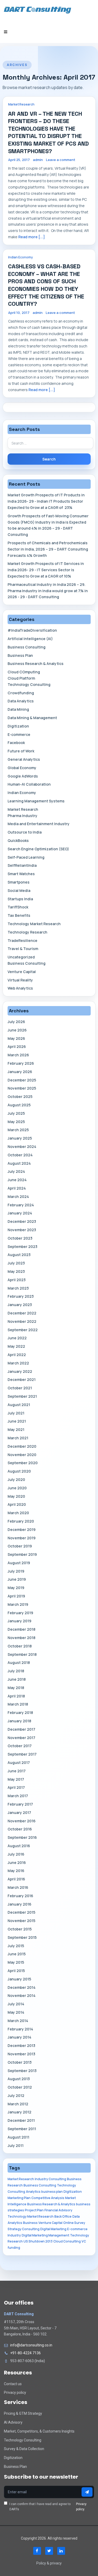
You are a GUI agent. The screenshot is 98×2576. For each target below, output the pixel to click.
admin (38, 160)
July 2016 (16, 1854)
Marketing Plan (19, 2198)
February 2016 (20, 1896)
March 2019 (18, 1604)
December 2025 (22, 1080)
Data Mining (18, 709)
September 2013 (22, 2071)
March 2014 (18, 2021)
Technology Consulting (29, 684)
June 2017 (17, 1771)
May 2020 (16, 1496)
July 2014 (16, 2004)
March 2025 (18, 1130)
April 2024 (17, 1188)
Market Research (21, 104)
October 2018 (20, 1646)
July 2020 (16, 1479)
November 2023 (22, 1230)
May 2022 (16, 1346)
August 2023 (19, 1255)
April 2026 (17, 1046)
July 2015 (16, 1946)
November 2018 (21, 1638)
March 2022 (18, 1363)
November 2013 (21, 2054)
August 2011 (18, 2137)
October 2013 (20, 2062)
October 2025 (20, 1097)
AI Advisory (13, 2422)
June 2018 (17, 1679)
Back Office (63, 2216)
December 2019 (22, 1529)
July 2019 (16, 1571)
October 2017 (20, 1746)
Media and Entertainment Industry (39, 824)
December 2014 (22, 1987)
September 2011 (22, 2129)
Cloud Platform (21, 678)
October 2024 (20, 1155)
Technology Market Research (34, 924)
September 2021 (22, 1396)
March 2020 (18, 1513)
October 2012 (20, 2087)
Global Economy (22, 768)
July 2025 (16, 1113)
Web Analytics (20, 988)
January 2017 (19, 1812)
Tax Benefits (19, 915)
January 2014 (19, 2037)
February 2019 (20, 1613)
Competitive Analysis (48, 2198)
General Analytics (24, 759)
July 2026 (16, 1022)
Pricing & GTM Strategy (23, 2413)
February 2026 (21, 1063)
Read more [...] (32, 237)
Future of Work (21, 751)
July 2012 (16, 2095)
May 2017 (16, 1779)
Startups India (20, 899)
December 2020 (22, 1446)
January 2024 (20, 1213)
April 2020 (17, 1504)
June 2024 (17, 1180)
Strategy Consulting (24, 2229)
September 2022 (23, 1330)
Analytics (33, 2192)
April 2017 (16, 1787)
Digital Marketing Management (45, 2235)
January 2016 (19, 1904)
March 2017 (18, 1796)
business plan (52, 2192)
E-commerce (19, 734)
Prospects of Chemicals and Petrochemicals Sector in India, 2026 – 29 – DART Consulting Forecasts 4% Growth (48, 549)
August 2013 (19, 2079)
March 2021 (18, 1438)
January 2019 (19, 1621)
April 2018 (16, 1696)
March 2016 (18, 1887)
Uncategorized (21, 957)
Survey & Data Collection (24, 2449)
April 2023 (17, 1280)
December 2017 (21, 1729)
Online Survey (74, 2223)
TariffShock (18, 907)
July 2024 (16, 1171)
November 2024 (22, 1147)
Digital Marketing (53, 2229)
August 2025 (19, 1105)
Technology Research (27, 932)
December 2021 (22, 1379)
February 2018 (20, 1712)
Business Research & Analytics (36, 664)
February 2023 (21, 1296)
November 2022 (22, 1321)
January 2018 (19, 1721)
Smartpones (19, 882)
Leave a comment (61, 160)
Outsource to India (25, 832)
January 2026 (20, 1072)
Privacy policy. (81, 2507)
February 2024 (21, 1205)
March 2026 (18, 1055)
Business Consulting (27, 647)
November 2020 (22, 1455)
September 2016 (22, 1837)
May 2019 (16, 1588)
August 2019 (19, 1563)
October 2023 (20, 1238)
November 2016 (22, 1821)
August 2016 (19, 1846)
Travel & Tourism (23, 949)
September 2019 (22, 1554)
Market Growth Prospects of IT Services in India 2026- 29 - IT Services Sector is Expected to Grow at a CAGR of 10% (46, 570)
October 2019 (20, 1546)
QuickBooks (18, 840)
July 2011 (16, 2145)
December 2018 (21, 1629)
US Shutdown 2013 (38, 2241)
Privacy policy (15, 2392)
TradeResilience (22, 940)
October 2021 (20, 1388)
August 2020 (19, 1471)
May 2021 (16, 1429)
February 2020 (21, 1521)
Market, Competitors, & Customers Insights (39, 2431)
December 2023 (22, 1221)
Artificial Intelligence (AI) (30, 639)
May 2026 (16, 1038)
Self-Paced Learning (26, 857)
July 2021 (16, 1413)
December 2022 (22, 1313)
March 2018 (18, 1704)
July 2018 (16, 1671)
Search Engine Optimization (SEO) (38, 849)
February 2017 (20, 1804)
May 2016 (16, 1871)
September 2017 (22, 1754)
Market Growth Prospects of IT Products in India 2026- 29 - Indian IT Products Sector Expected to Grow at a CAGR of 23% (46, 501)
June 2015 (17, 1954)
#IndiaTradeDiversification (32, 630)
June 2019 (17, 1579)
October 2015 (20, 1929)
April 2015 (16, 1971)
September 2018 (22, 1654)
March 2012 (18, 2104)
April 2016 (16, 1879)
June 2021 (17, 1421)
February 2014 (20, 2029)
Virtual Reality (20, 980)
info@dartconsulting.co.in (31, 2345)
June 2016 (17, 1862)
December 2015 (21, 1912)
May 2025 (16, 1122)
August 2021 (19, 1405)
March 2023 (18, 1288)
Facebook (16, 743)
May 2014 (16, 2012)
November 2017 (21, 1738)
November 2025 (22, 1088)
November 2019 (22, 1538)
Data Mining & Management (32, 718)
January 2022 (20, 1371)
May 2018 (16, 1688)
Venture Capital (22, 972)
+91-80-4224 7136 (25, 2353)
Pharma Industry (22, 816)
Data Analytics (21, 701)
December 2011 (21, 2120)
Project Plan (34, 2210)
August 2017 (19, 1762)
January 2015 (19, 1979)
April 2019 (16, 1596)
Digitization (18, 726)
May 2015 (16, 1962)
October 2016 (20, 1829)
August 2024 (19, 1163)
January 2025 (20, 1138)
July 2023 (16, 1263)
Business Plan (20, 655)
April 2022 (17, 1355)
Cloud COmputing (24, 672)
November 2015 (21, 1921)
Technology (80, 2235)
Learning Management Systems (36, 801)
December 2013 (21, 2045)
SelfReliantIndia (22, 865)
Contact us (13, 2384)
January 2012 (19, 2112)
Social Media (19, 890)
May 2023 (16, 1271)
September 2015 (22, 1937)
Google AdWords (23, 776)
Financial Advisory (58, 2210)
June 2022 (17, 1338)
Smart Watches (21, 874)
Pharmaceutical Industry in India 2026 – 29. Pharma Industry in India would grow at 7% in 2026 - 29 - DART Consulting (48, 591)
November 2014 (22, 1995)
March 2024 (18, 1197)
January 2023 (20, 1305)
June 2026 (17, 1030)
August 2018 (19, 1662)
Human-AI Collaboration (29, 784)
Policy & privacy (49, 2563)
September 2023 (22, 1247)
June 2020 (17, 1488)
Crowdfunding (21, 693)
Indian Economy (21, 257)
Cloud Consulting (67, 2241)
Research (15, 2241)
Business (30, 2223)
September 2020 (23, 1463)
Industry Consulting (50, 2179)
